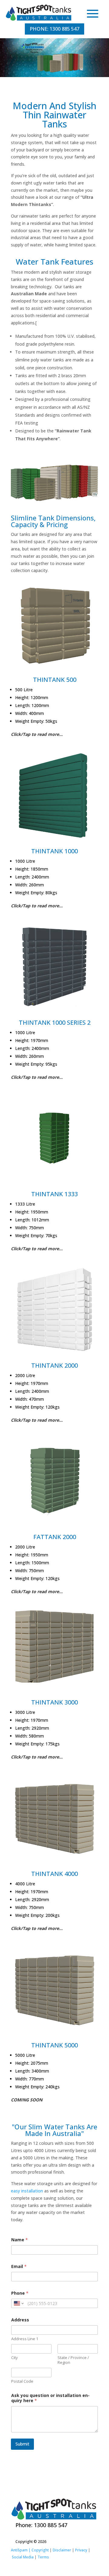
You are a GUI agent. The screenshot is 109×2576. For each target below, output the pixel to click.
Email (19, 2266)
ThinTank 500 (55, 680)
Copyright (40, 2550)
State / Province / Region (73, 2360)
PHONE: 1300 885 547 (54, 29)
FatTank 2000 (55, 1537)
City (15, 2358)
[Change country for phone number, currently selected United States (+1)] (18, 2303)
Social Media (23, 2557)
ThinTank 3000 (54, 1702)
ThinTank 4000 (54, 1874)
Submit (22, 2444)
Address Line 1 (25, 2339)
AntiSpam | (21, 2550)
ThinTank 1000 (54, 851)
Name (20, 2240)
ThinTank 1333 (54, 1194)
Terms (43, 2557)
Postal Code (22, 2381)
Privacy (81, 2550)
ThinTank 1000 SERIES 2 (55, 1022)
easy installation (27, 2191)
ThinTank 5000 (54, 2045)
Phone (20, 2293)
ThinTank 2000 (54, 1365)
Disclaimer (62, 2550)
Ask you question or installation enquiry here (50, 2398)
